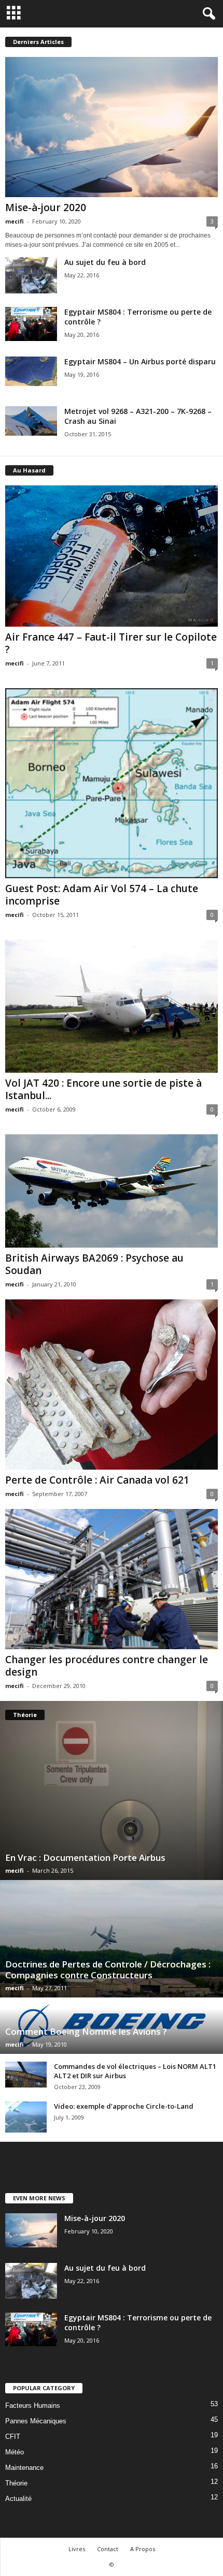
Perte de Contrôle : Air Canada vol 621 (97, 1480)
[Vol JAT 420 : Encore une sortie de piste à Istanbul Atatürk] (112, 1006)
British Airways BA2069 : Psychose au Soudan (94, 1264)
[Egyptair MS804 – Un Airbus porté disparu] (31, 371)
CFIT (13, 2437)
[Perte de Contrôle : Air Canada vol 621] (112, 1385)
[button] (207, 14)
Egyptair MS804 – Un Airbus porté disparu (140, 361)
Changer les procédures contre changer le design (107, 1666)
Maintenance (24, 2468)
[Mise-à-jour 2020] (112, 127)
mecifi (15, 221)
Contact (108, 2549)
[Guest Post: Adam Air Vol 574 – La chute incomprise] (112, 783)
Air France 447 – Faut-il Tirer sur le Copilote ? (111, 643)
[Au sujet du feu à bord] (31, 275)
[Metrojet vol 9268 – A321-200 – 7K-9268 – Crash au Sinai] (31, 421)
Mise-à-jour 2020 (46, 208)
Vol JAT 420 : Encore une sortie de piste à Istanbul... (103, 1089)
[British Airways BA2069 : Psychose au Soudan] (112, 1191)
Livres (77, 2549)
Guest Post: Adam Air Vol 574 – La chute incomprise (102, 895)
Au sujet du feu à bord (105, 262)
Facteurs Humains (33, 2405)
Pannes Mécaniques (36, 2421)
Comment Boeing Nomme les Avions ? (86, 2031)
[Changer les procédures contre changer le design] (112, 1579)
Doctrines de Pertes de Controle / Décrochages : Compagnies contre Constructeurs (108, 1970)
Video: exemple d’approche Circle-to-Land (124, 2106)
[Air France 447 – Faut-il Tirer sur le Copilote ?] (112, 556)
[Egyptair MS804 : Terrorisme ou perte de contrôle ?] (31, 324)
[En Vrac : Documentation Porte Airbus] (112, 1790)
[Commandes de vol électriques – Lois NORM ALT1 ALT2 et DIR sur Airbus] (26, 2075)
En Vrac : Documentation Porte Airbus (85, 1857)
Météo (15, 2452)
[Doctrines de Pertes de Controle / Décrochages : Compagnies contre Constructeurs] (112, 1938)
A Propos (143, 2549)
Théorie (16, 2483)
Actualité (18, 2499)
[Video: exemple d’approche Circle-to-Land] (26, 2117)
